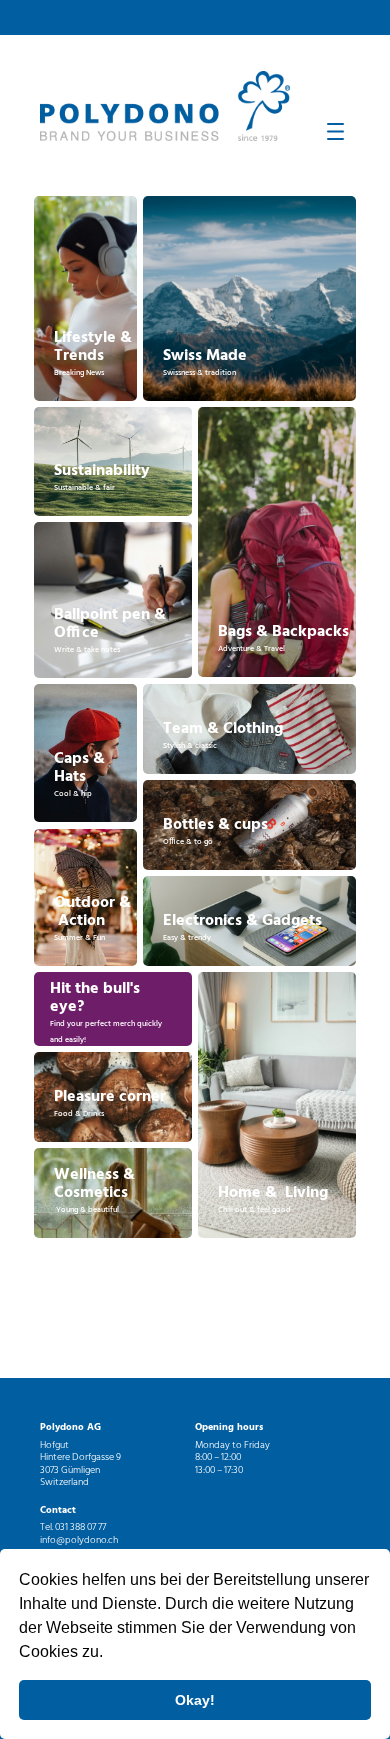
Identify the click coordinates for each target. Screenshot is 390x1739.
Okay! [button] (195, 1700)
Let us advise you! (115, 1010)
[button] (110, 1654)
